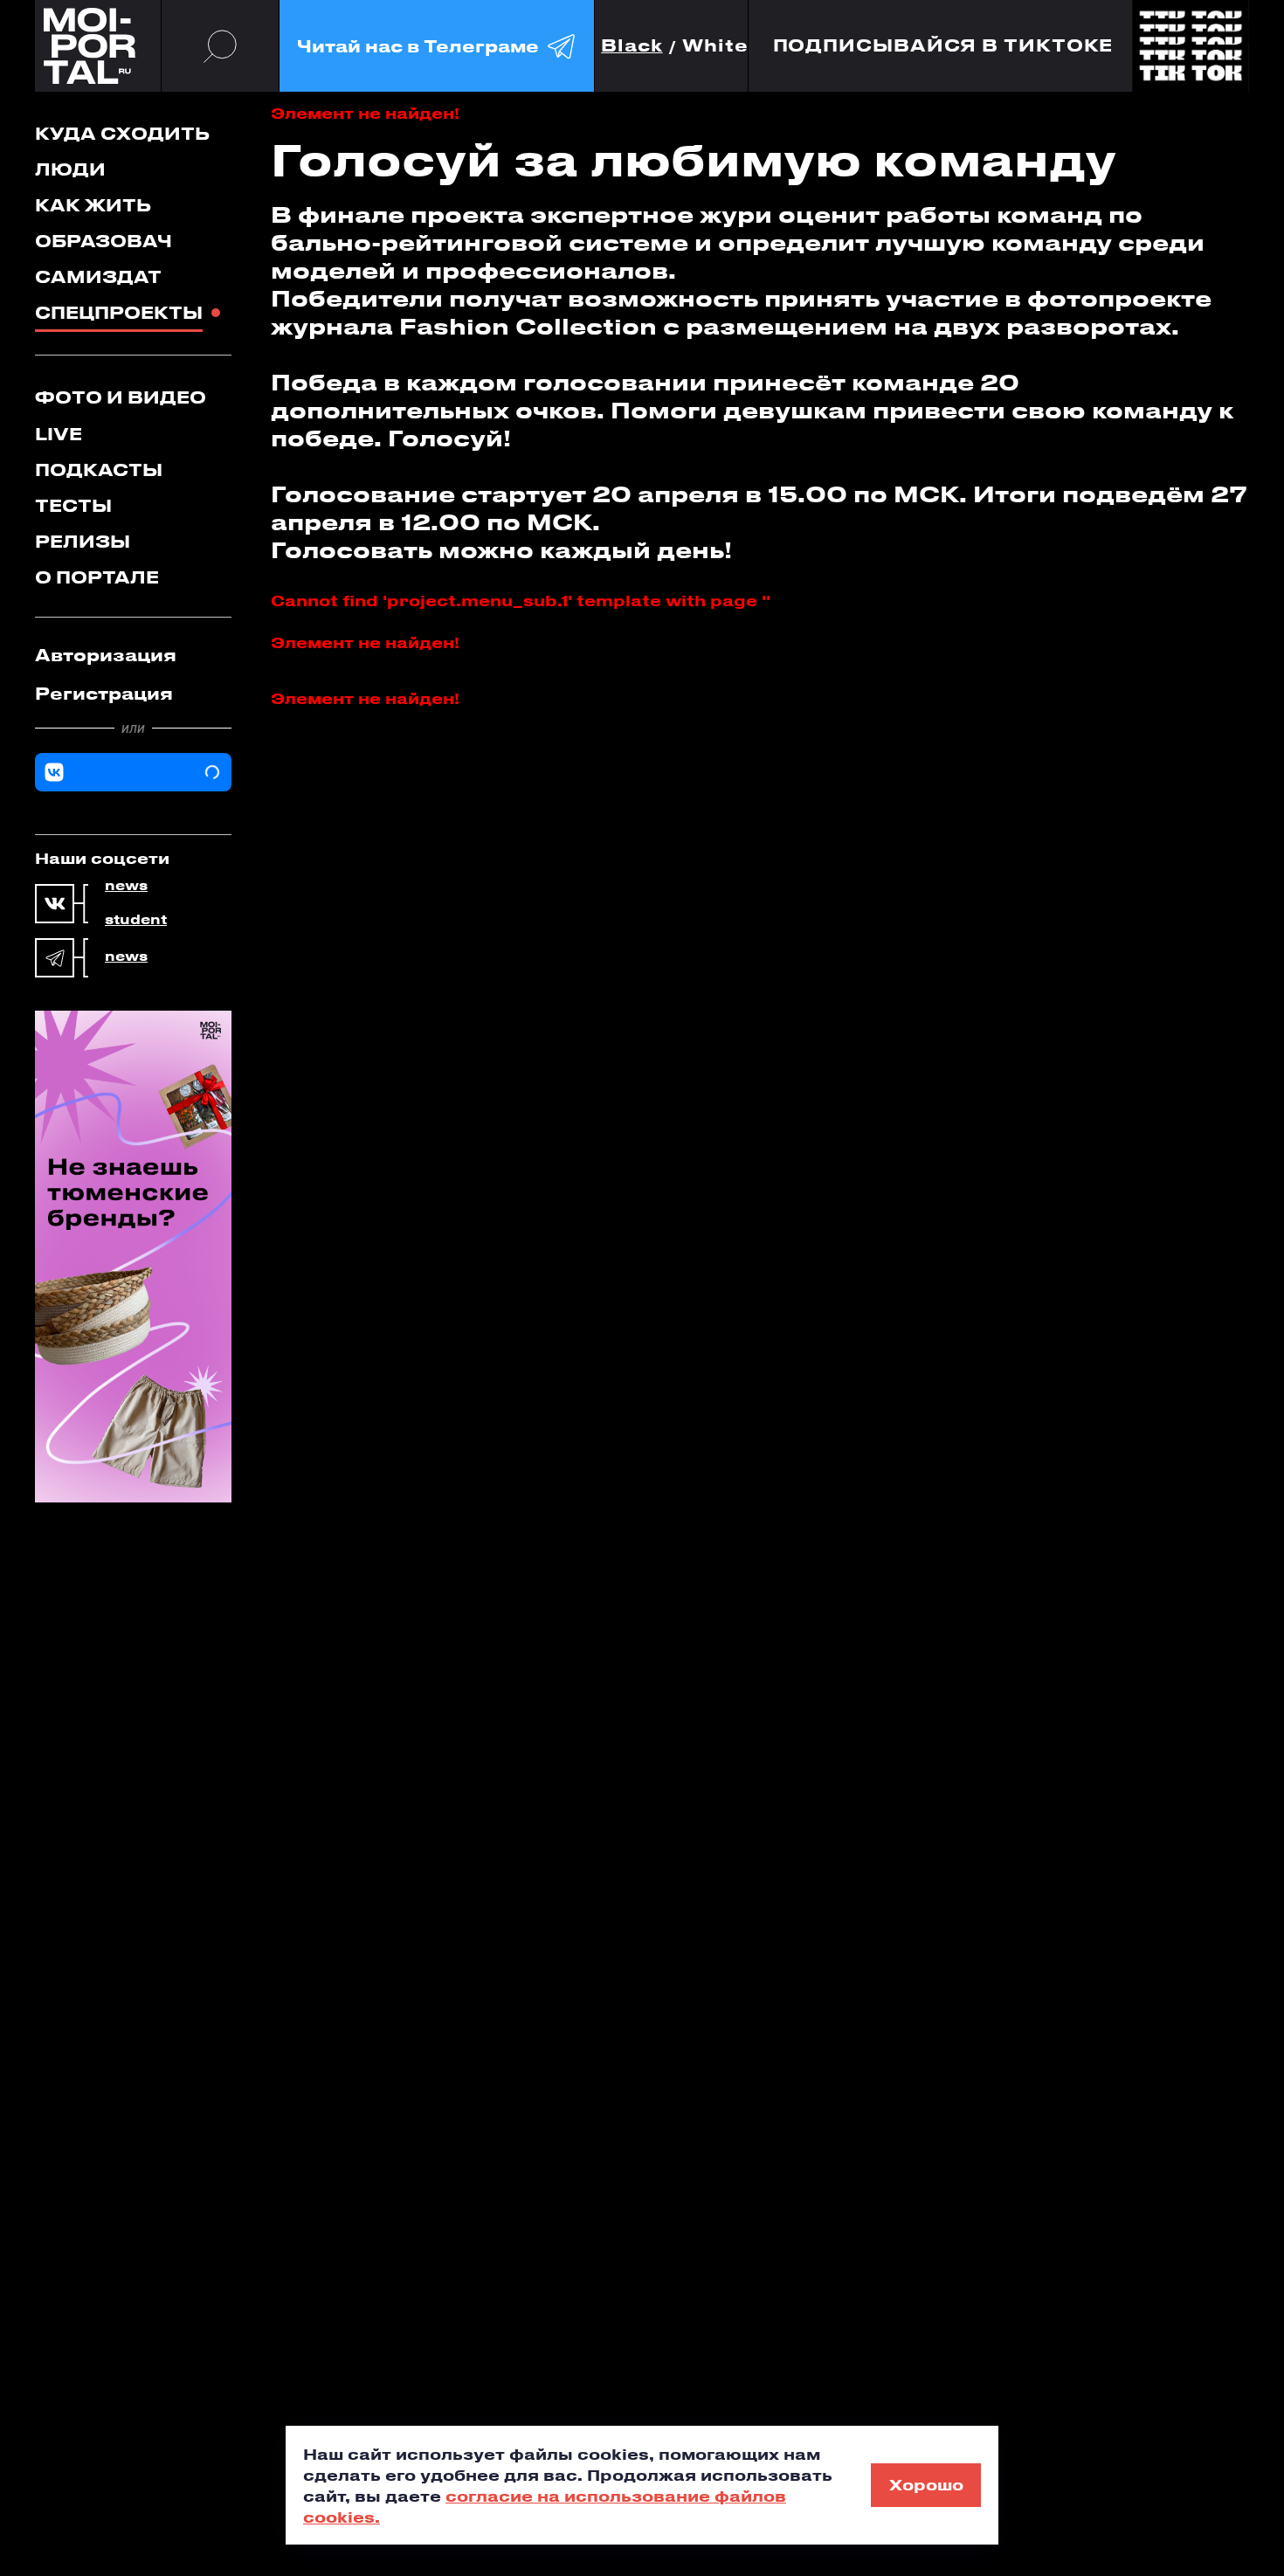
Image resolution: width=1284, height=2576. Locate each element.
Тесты (73, 505)
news (126, 886)
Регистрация (104, 693)
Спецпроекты (119, 312)
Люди (70, 169)
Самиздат (98, 276)
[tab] (133, 655)
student (136, 920)
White (715, 46)
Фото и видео (121, 397)
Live (59, 434)
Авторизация (106, 655)
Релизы (83, 541)
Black (632, 46)
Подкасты (99, 470)
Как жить (93, 205)
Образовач (104, 241)
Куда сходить (122, 133)
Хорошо (926, 2484)
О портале (97, 577)
